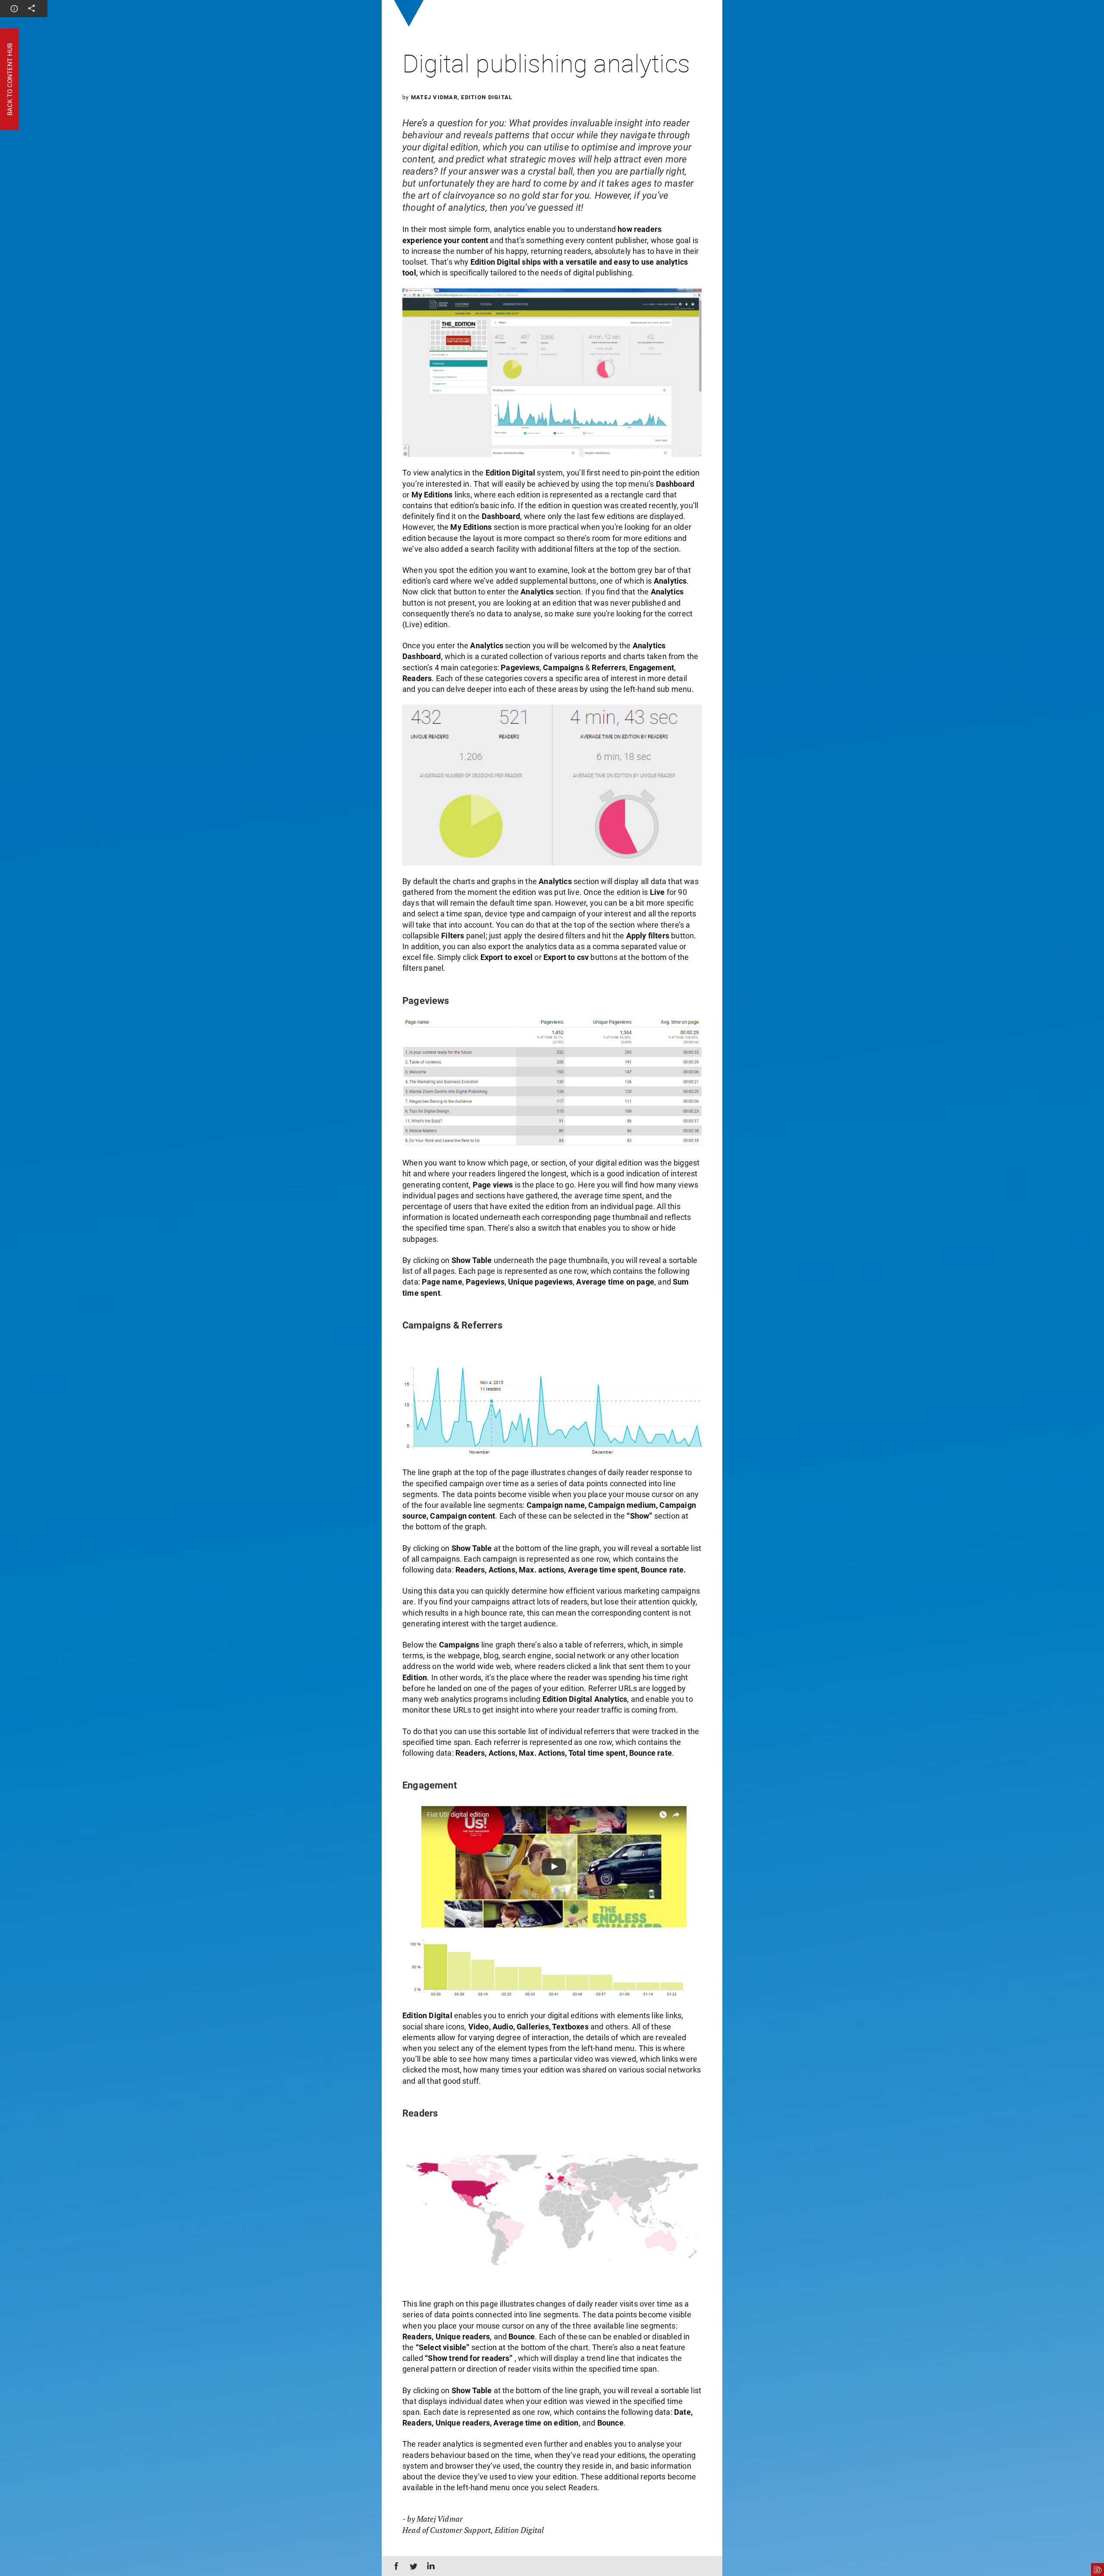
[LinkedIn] (429, 2566)
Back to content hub (9, 79)
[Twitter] (412, 2566)
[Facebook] (395, 2566)
